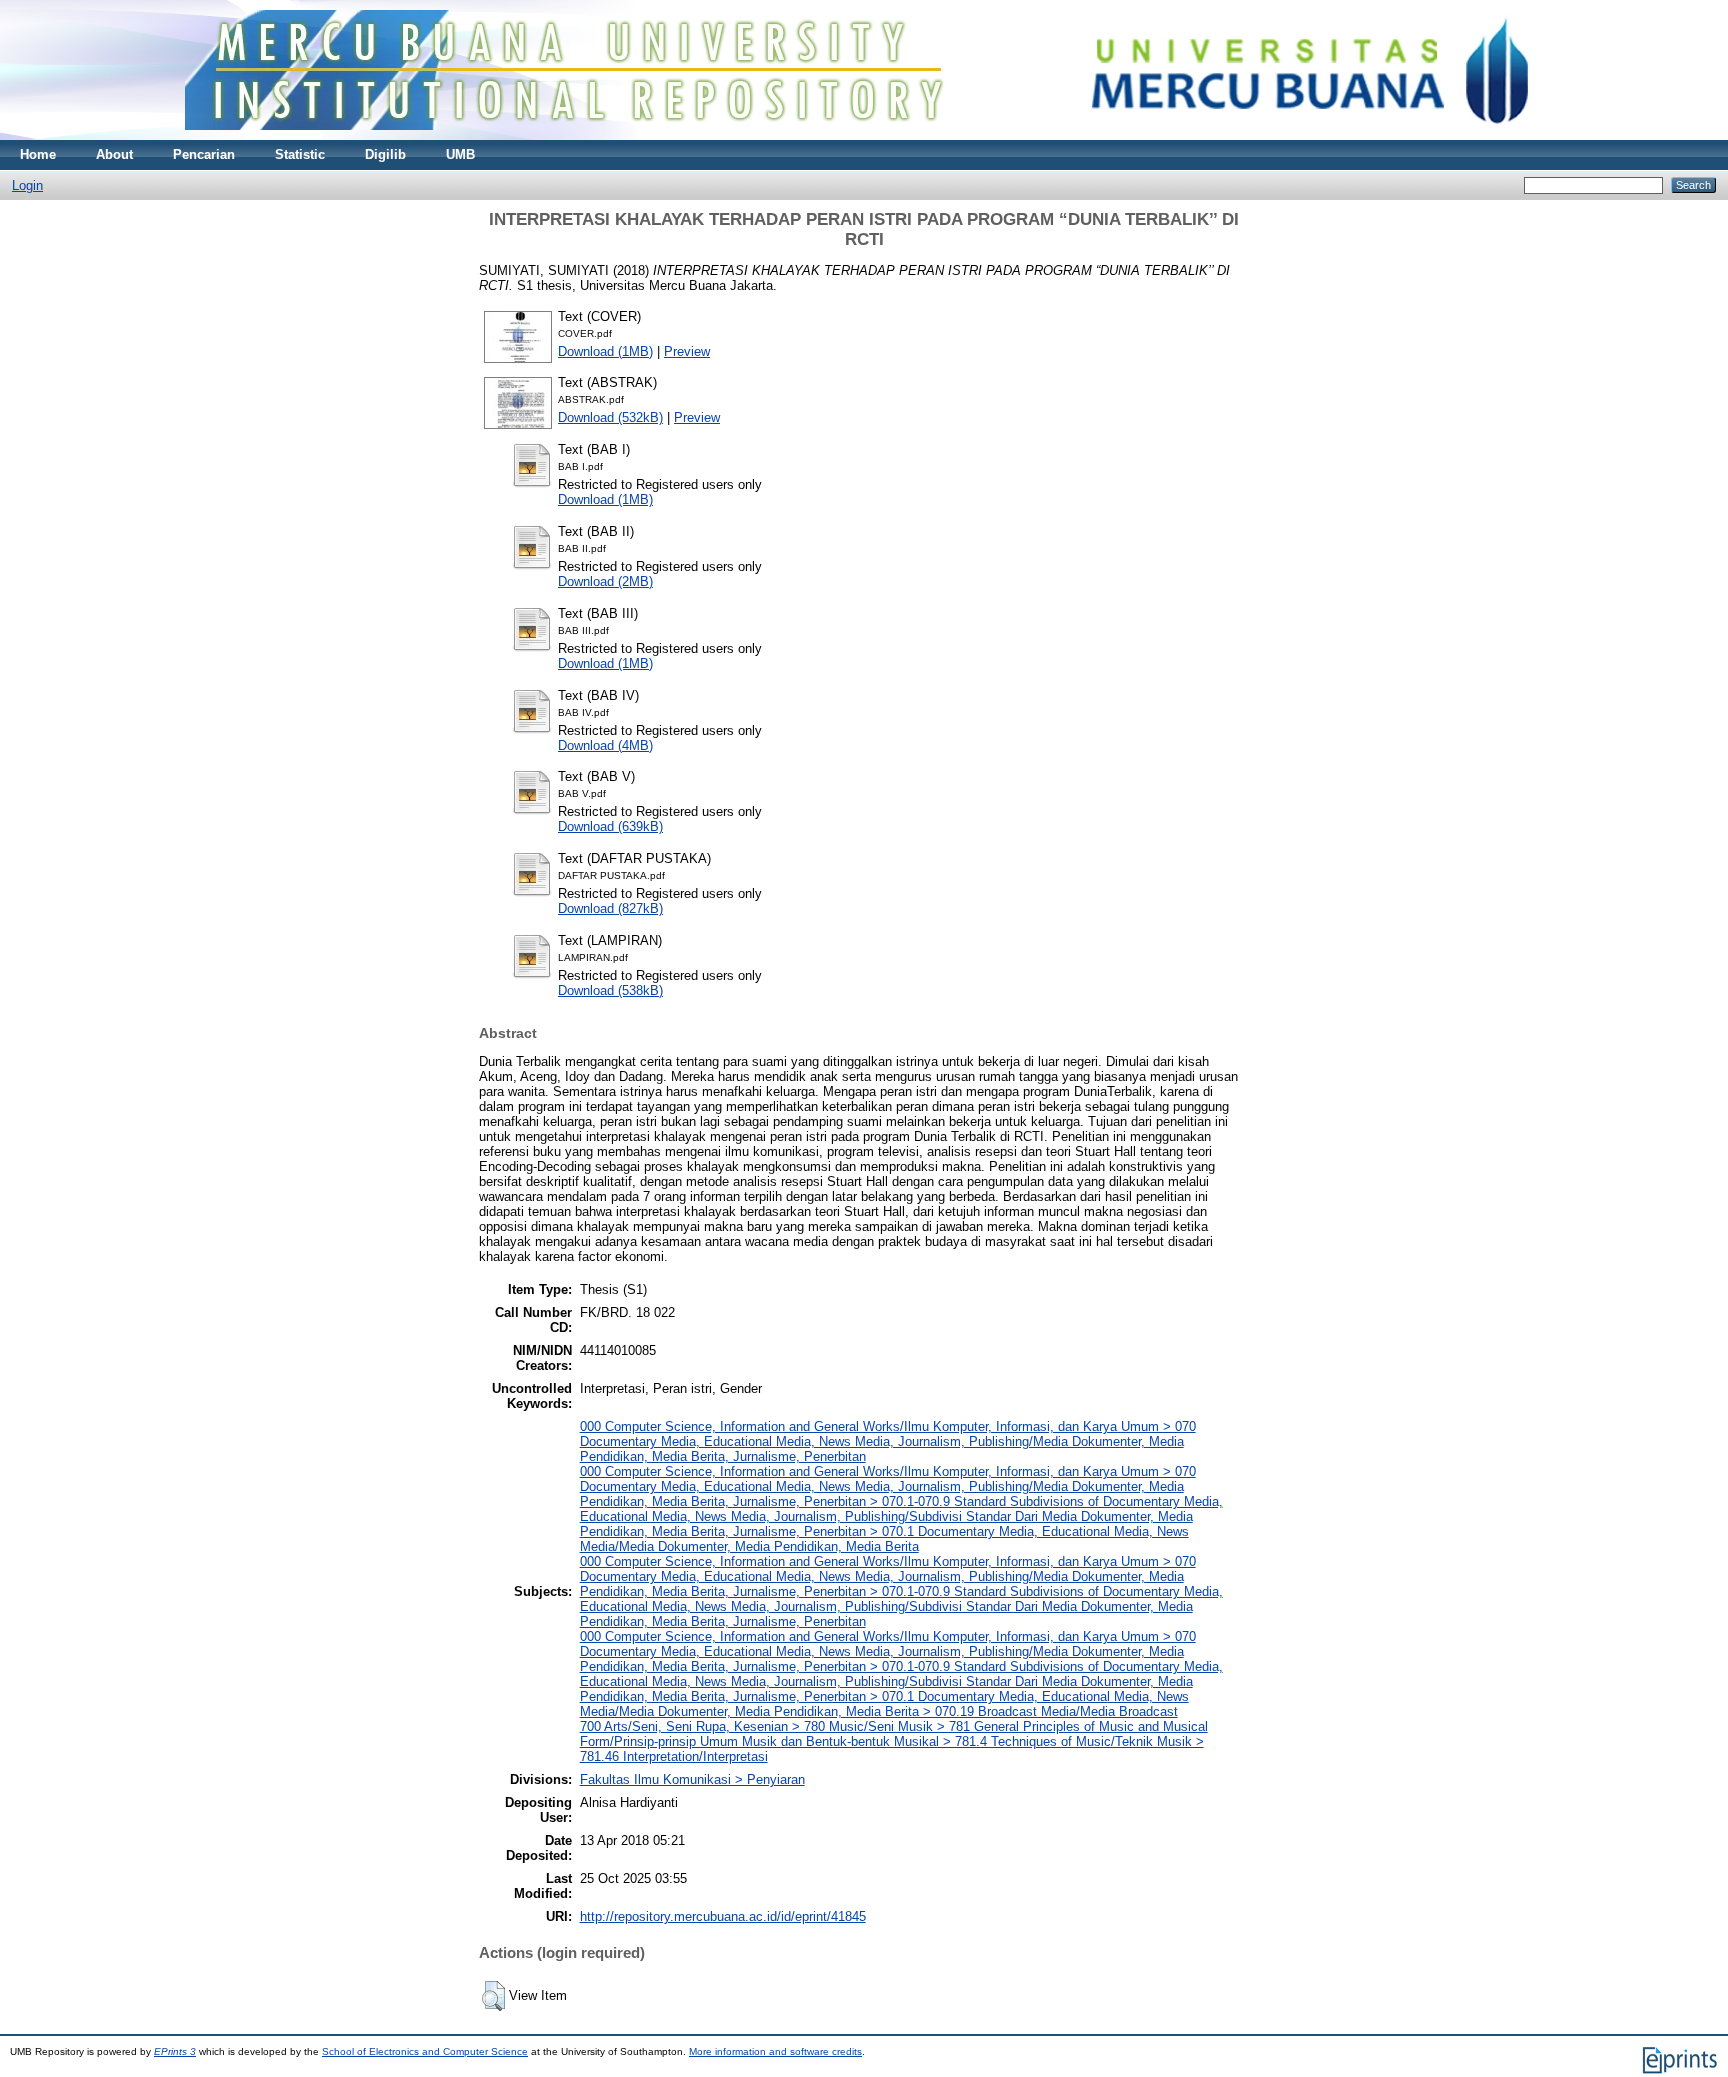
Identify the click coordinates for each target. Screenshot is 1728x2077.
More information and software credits (775, 2051)
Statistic (300, 154)
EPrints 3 (175, 2051)
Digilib (385, 154)
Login (27, 185)
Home (38, 154)
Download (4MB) (605, 745)
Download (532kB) (610, 417)
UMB (460, 154)
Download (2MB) (605, 581)
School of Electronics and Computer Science (425, 2051)
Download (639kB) (610, 826)
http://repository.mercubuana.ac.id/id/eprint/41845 (723, 1916)
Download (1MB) (605, 351)
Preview (687, 351)
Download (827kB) (610, 908)
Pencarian (204, 154)
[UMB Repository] (864, 135)
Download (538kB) (610, 990)
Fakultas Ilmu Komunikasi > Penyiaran (692, 1779)
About (114, 154)
